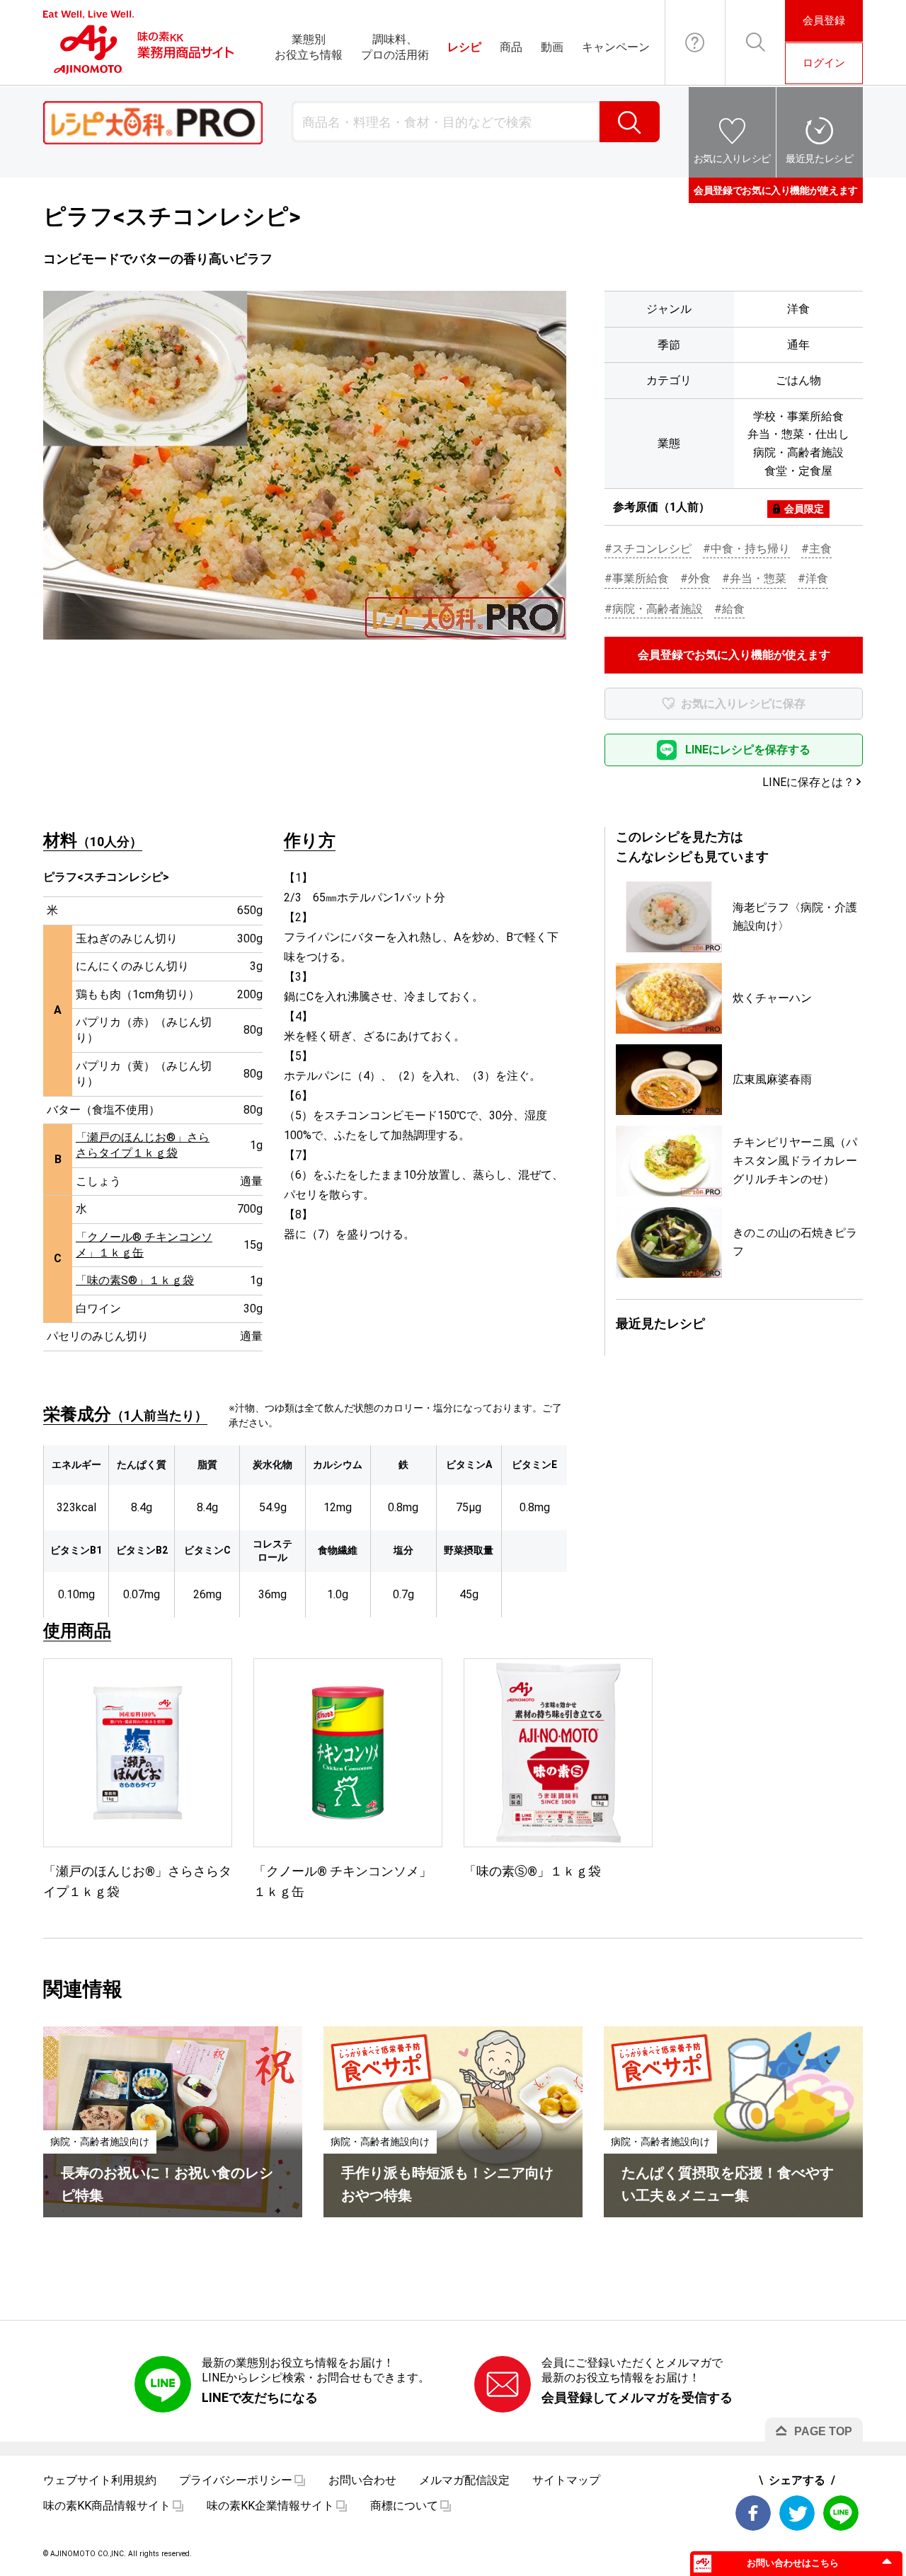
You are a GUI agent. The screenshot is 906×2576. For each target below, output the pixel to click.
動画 (552, 47)
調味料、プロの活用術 (395, 47)
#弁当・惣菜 (754, 578)
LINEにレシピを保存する (748, 750)
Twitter (797, 2513)
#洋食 (813, 578)
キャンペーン (616, 47)
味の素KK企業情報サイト (270, 2506)
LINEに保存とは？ (808, 782)
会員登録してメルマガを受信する (637, 2397)
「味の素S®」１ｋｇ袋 (135, 1280)
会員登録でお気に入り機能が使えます (776, 190)
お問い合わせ (695, 42)
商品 (511, 47)
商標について (404, 2506)
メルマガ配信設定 (464, 2480)
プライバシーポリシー (236, 2480)
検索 (630, 122)
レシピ (464, 47)
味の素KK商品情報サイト (107, 2506)
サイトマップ (566, 2480)
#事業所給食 (637, 578)
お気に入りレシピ (732, 158)
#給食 (729, 609)
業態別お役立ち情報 (309, 47)
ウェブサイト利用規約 (100, 2480)
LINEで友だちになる (260, 2397)
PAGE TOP (823, 2431)
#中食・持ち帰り (746, 549)
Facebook (753, 2513)
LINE (841, 2513)
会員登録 (824, 21)
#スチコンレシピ (648, 549)
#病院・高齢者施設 (654, 609)
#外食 (695, 578)
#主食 (816, 549)
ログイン (824, 63)
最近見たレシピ (820, 158)
